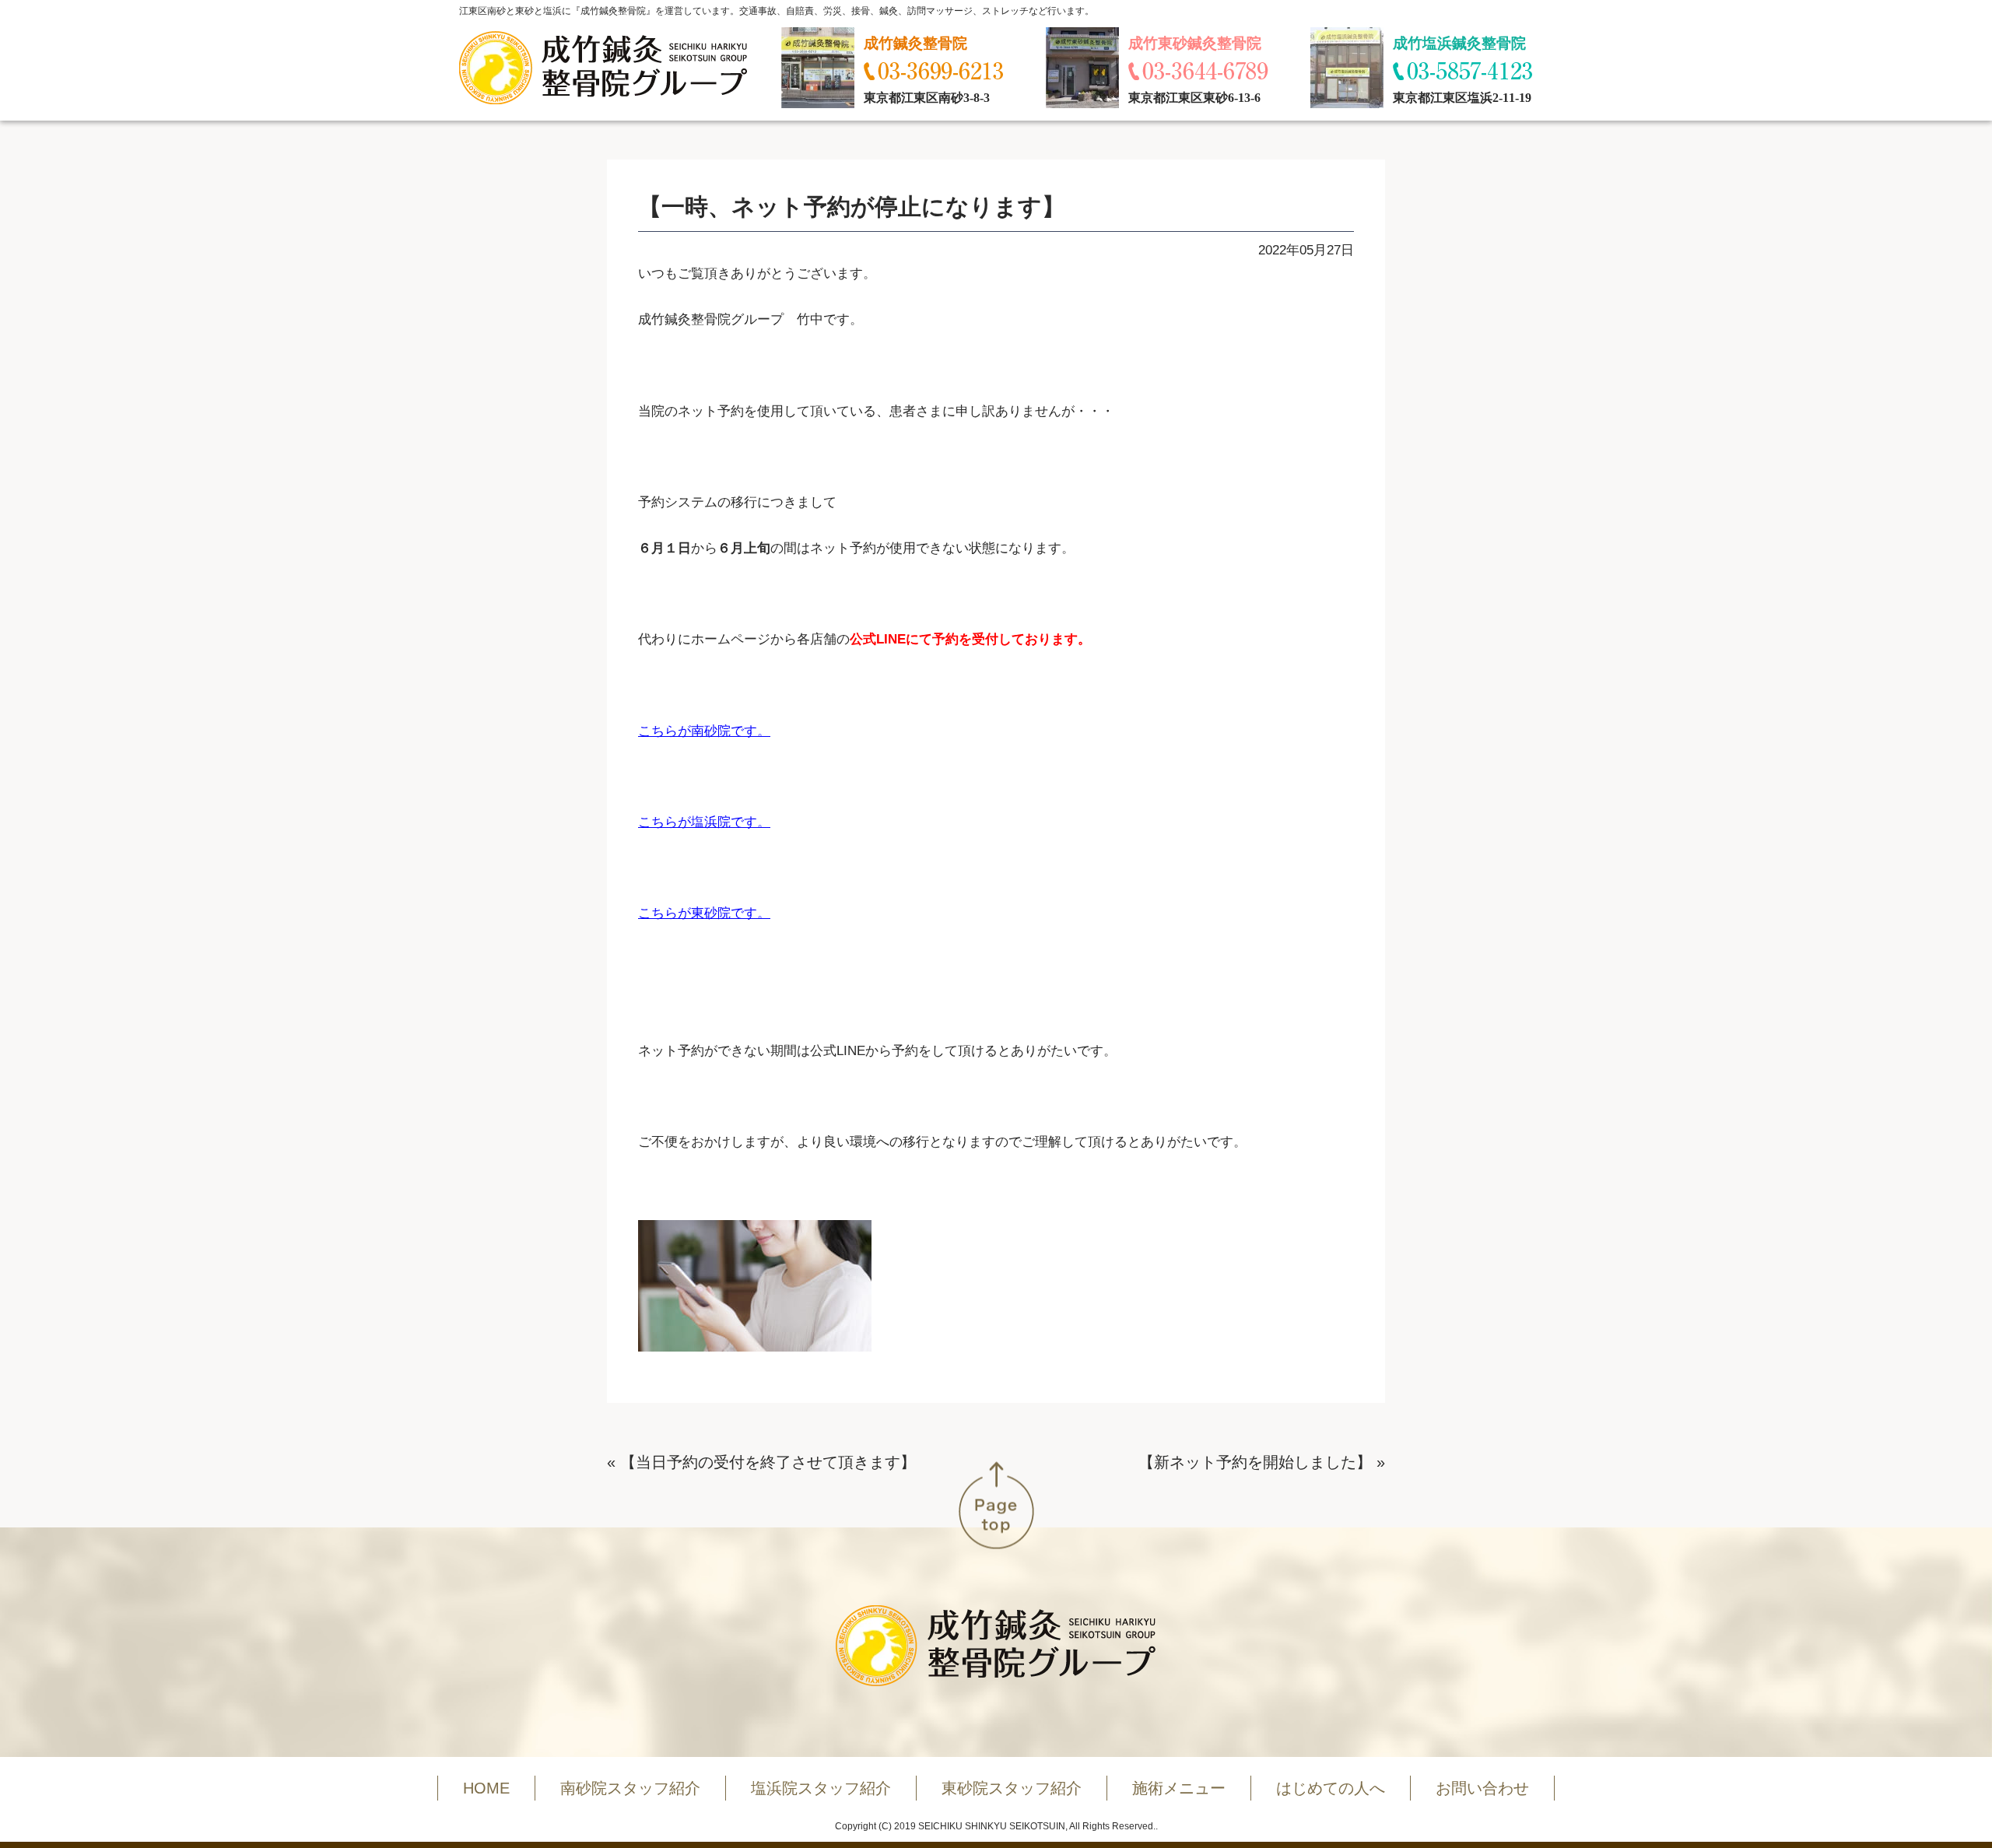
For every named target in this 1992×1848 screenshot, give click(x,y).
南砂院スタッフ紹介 (630, 1788)
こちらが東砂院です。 (704, 913)
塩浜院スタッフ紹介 (821, 1788)
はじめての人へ (1331, 1788)
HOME (486, 1788)
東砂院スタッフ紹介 (1012, 1788)
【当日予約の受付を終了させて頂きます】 (768, 1462)
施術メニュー (1179, 1788)
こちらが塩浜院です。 (704, 822)
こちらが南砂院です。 (704, 731)
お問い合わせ (1482, 1788)
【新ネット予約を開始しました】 (1255, 1462)
